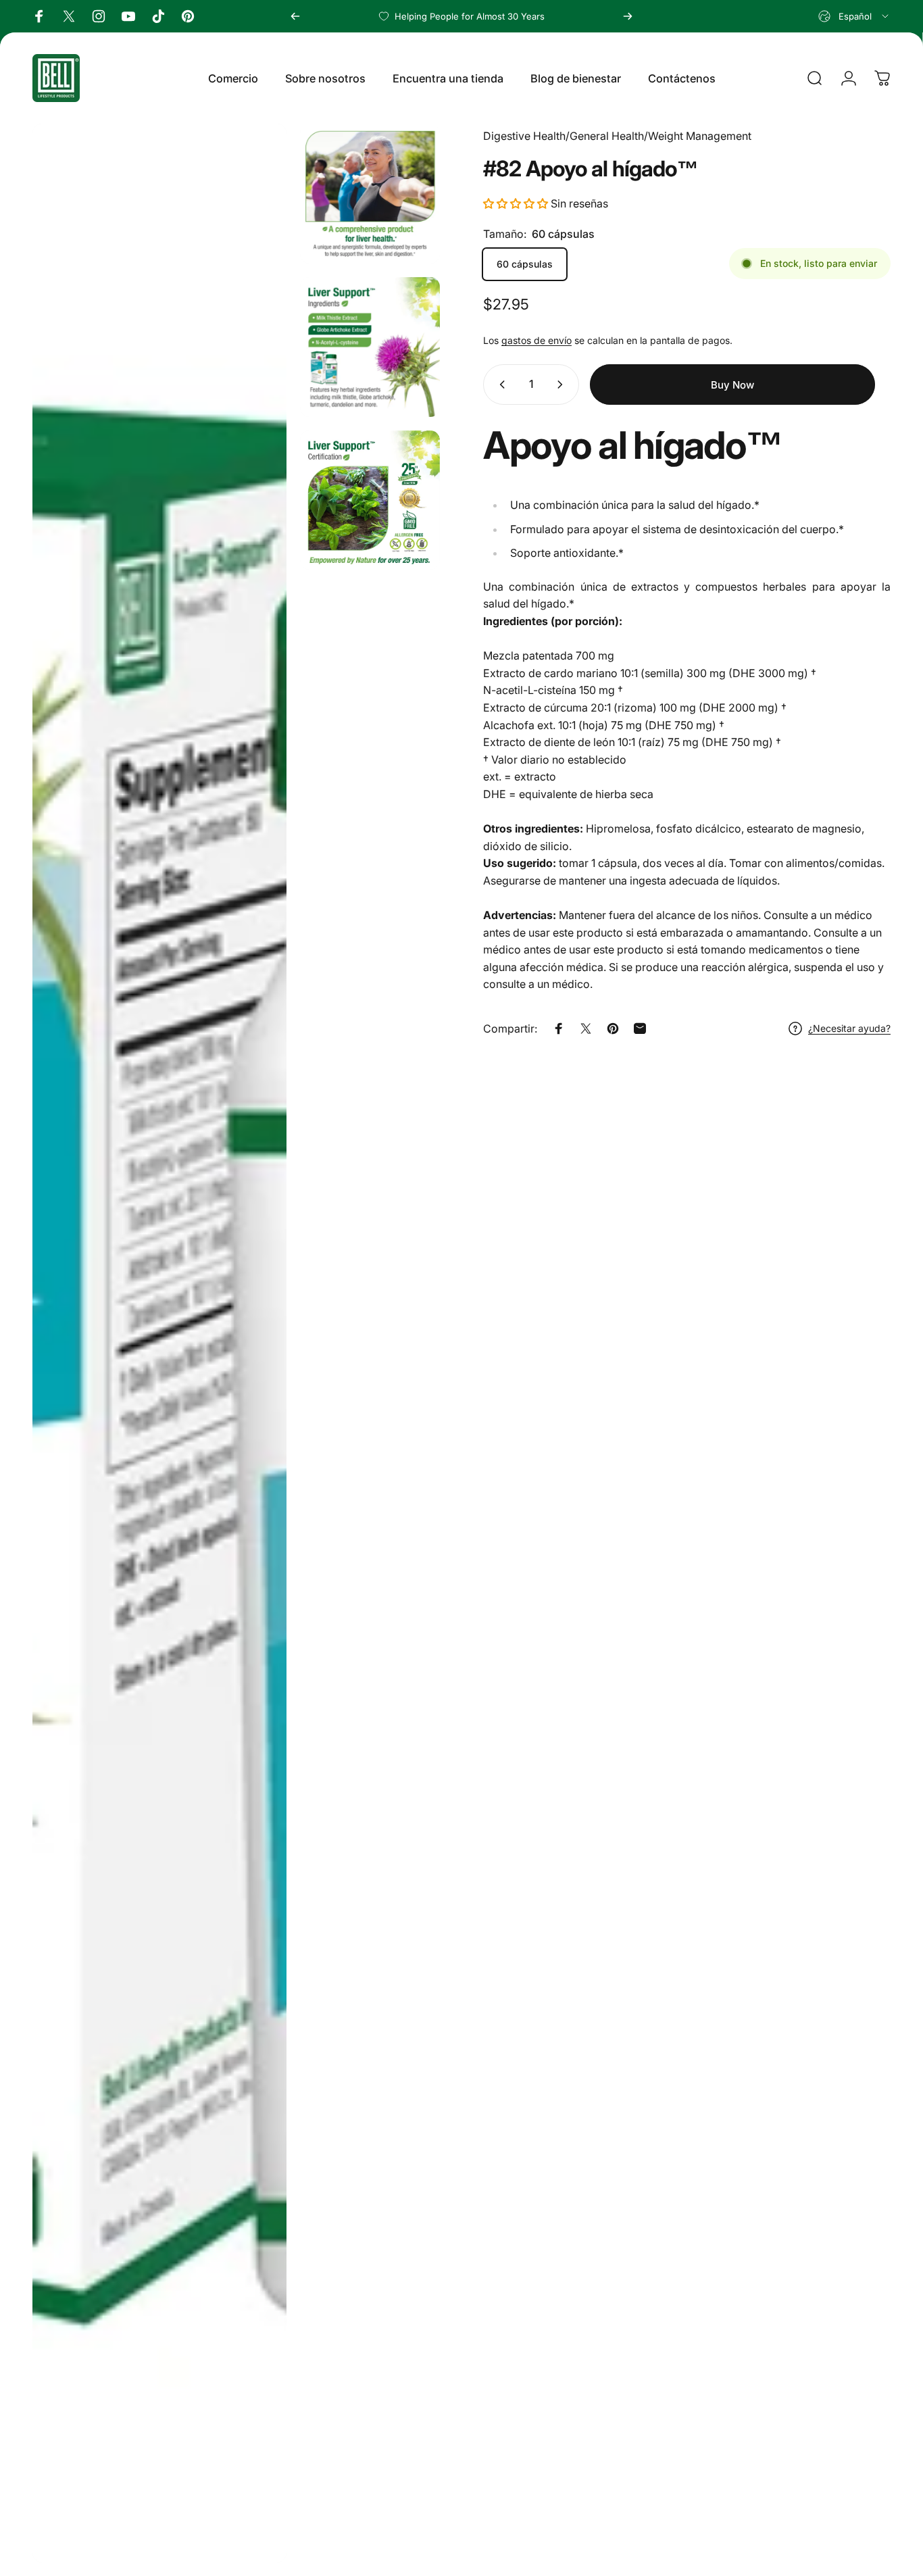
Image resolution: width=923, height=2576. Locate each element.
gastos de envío (537, 340)
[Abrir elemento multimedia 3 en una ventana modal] (370, 347)
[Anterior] (295, 16)
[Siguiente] (628, 16)
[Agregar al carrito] (732, 385)
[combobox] (854, 16)
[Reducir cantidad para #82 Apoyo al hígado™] (499, 385)
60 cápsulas (525, 264)
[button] (517, 203)
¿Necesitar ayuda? (849, 1028)
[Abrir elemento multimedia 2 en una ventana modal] (370, 194)
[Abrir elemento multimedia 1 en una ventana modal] (159, 1343)
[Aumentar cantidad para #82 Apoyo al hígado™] (563, 385)
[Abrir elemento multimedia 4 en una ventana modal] (370, 500)
